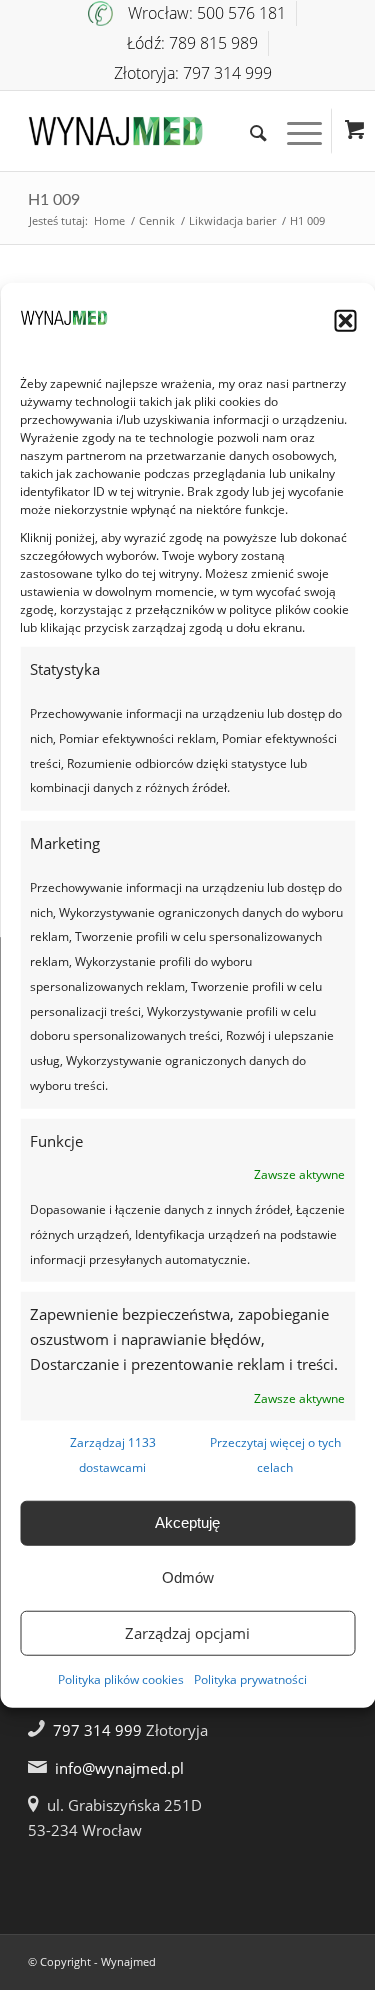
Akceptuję (187, 1522)
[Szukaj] (248, 131)
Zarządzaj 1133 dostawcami (113, 1455)
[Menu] (294, 131)
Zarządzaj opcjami (187, 1633)
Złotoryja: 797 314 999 (193, 73)
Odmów (188, 1577)
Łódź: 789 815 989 (192, 43)
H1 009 (54, 200)
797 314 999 (97, 1730)
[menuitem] (192, 13)
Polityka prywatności (250, 1679)
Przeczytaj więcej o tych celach (275, 1455)
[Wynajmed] (155, 131)
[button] (345, 321)
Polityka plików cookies (121, 1679)
